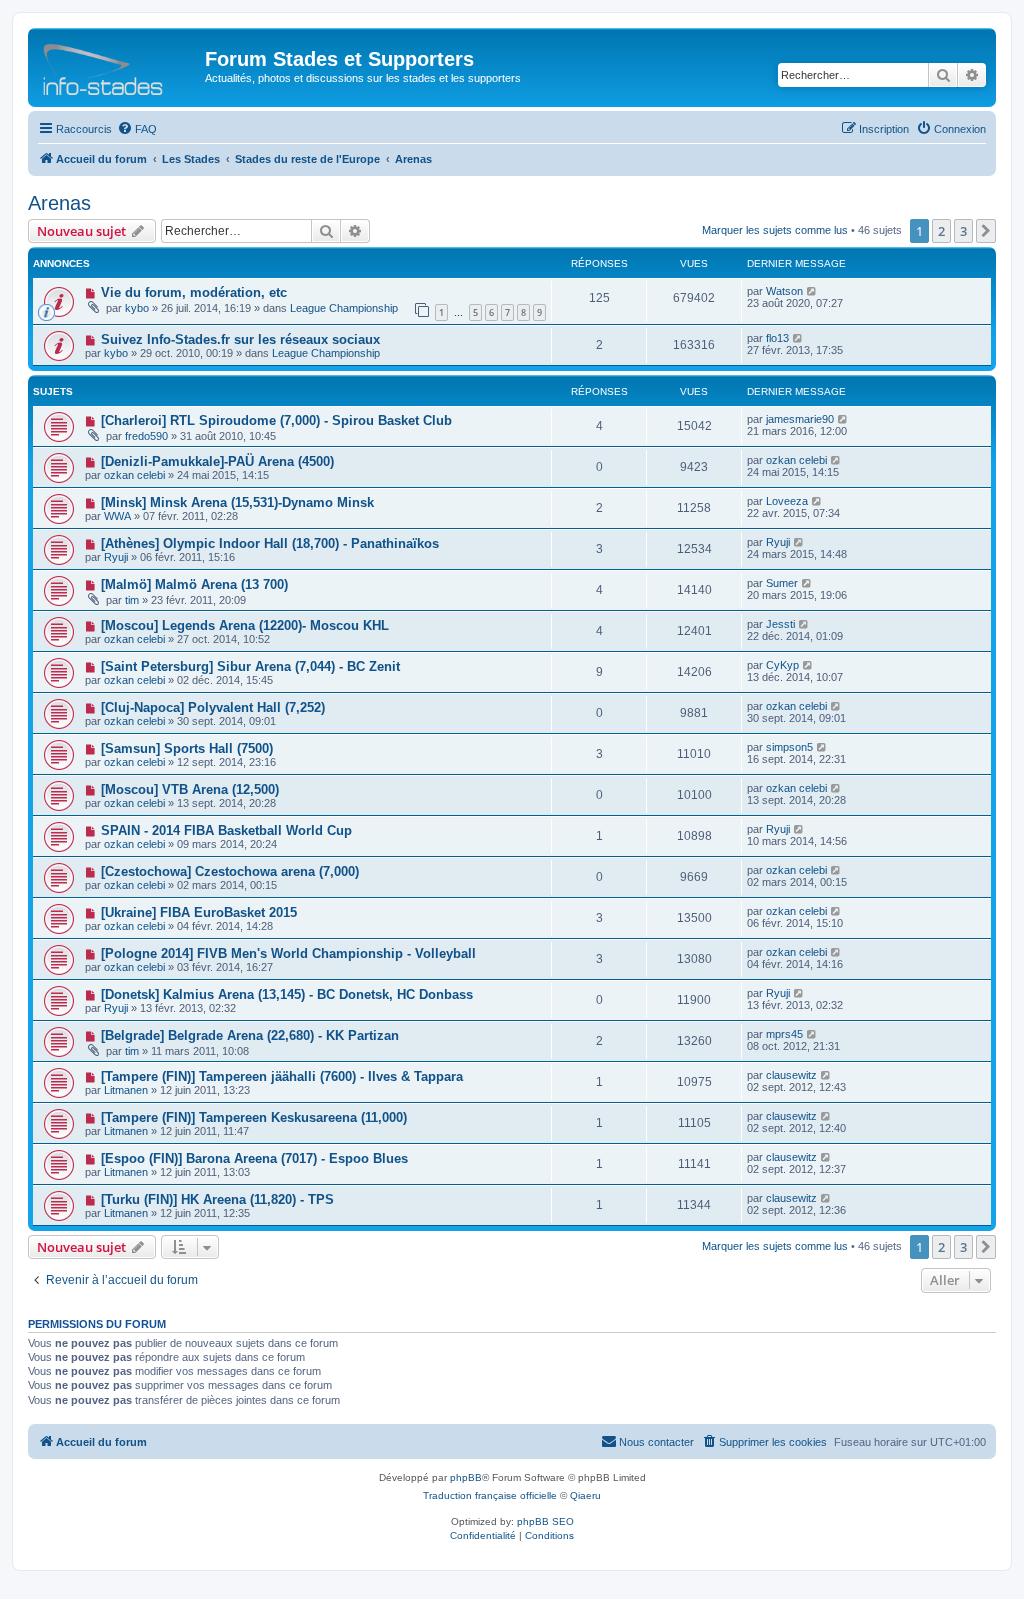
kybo (137, 308)
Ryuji (116, 557)
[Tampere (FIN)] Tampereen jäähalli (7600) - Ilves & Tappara (282, 1076)
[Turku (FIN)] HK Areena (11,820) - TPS (217, 1199)
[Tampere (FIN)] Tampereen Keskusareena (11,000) (254, 1117)
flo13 (777, 338)
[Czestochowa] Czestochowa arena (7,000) (230, 871)
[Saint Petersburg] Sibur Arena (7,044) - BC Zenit (250, 666)
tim (132, 600)
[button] (986, 231)
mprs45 (784, 1034)
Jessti (780, 624)
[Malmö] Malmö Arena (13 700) (194, 584)
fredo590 (146, 436)
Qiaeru (585, 1495)
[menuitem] (137, 129)
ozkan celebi (134, 475)
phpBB (466, 1477)
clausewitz (791, 1075)
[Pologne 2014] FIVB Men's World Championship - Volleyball (288, 953)
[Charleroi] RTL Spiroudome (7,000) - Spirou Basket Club (276, 420)
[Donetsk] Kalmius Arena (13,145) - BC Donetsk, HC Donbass (287, 994)
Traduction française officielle (490, 1495)
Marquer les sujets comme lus (775, 230)
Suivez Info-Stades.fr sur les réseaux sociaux (240, 339)
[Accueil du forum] (119, 65)
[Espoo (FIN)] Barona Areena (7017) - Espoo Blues (254, 1158)
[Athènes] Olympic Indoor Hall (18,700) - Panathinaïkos (270, 543)
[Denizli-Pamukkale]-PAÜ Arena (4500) (217, 461)
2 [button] (941, 231)
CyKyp (782, 665)
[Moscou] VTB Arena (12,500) (190, 789)
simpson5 (789, 747)
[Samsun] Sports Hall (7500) (187, 748)
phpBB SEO (545, 1521)
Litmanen (126, 1090)
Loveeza (787, 501)
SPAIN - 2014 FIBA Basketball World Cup (226, 830)
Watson (784, 291)
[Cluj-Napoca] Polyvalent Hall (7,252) (213, 707)
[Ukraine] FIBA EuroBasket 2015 (199, 912)
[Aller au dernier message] (812, 291)
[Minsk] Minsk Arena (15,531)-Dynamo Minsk (237, 502)
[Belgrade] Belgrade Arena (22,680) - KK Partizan (250, 1035)
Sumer (782, 583)
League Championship (344, 308)
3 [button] (963, 231)
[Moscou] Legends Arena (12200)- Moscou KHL (245, 625)
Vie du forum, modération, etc (194, 292)
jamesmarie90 (800, 419)
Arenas (59, 203)
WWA (117, 516)
